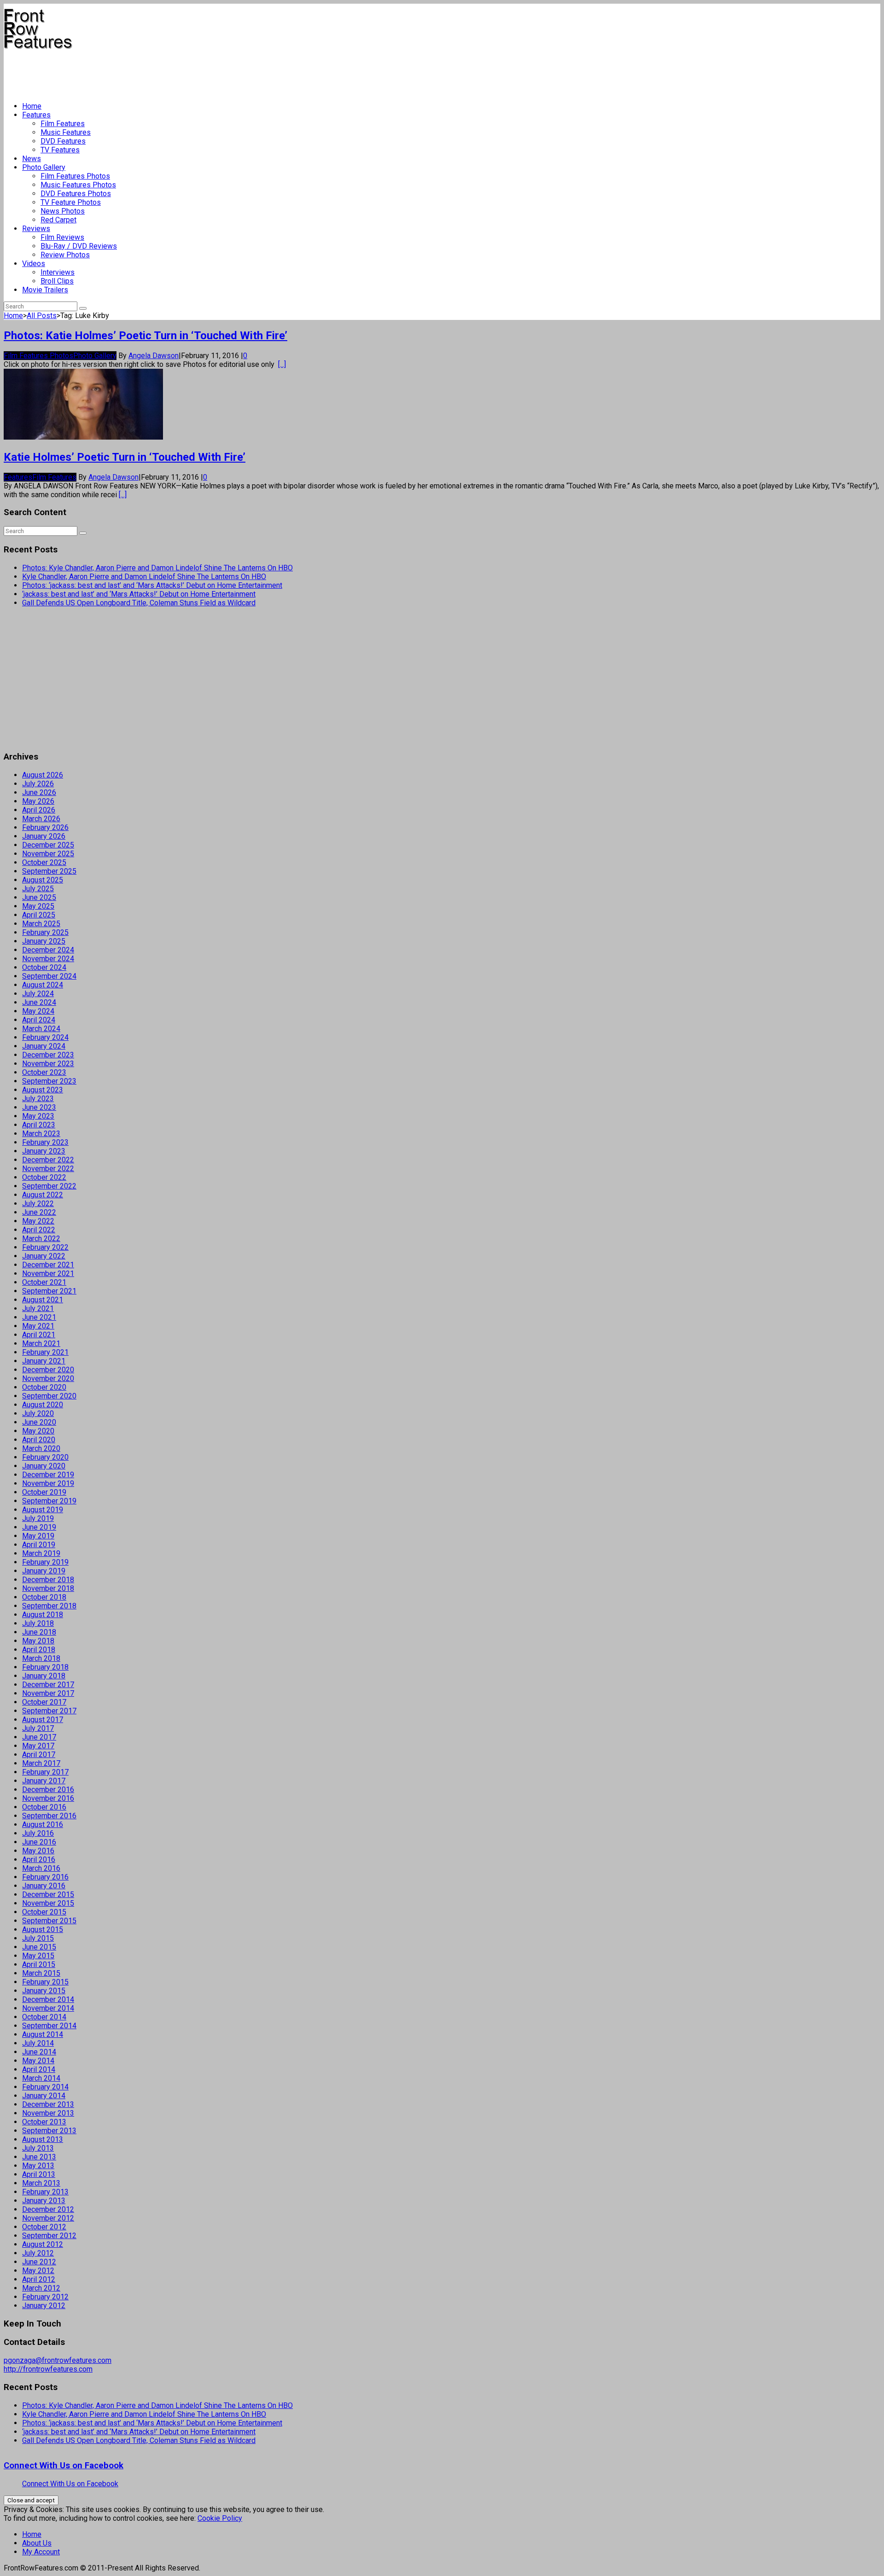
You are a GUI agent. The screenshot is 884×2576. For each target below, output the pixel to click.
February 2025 (45, 932)
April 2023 (39, 1125)
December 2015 (48, 1894)
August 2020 (43, 1405)
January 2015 (44, 1991)
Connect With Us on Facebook (64, 2466)
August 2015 (43, 1929)
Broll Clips (57, 281)
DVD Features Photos (76, 194)
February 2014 (45, 2087)
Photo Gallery (44, 167)
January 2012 (44, 2306)
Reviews (36, 229)
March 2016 (41, 1868)
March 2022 (41, 1239)
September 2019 (49, 1501)
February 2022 (45, 1247)
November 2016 (48, 1798)
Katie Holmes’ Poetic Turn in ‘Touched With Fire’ (125, 457)
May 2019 (38, 1536)
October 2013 (44, 2122)
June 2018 (39, 1632)
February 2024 (45, 1037)
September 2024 (49, 976)
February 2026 (45, 827)
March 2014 (41, 2078)
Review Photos (65, 255)
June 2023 (39, 1107)
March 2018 (41, 1658)
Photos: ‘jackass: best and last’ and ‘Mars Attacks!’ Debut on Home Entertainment (152, 585)
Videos (34, 264)
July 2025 (38, 889)
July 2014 (38, 2043)
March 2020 (41, 1448)
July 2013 (38, 2148)
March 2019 (41, 1553)
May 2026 (38, 801)
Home (32, 106)
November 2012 (48, 2218)
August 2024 (43, 985)
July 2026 (38, 784)
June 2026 (39, 792)
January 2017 (44, 1781)
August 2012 (43, 2244)
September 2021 (49, 1291)
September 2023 (49, 1081)
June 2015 (39, 1947)
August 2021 (43, 1300)
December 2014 (48, 1999)
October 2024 (44, 967)
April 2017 (39, 1755)
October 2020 (44, 1387)
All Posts (42, 316)
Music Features (66, 132)
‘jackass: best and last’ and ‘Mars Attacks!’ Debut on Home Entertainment (139, 594)
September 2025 (49, 871)
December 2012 (48, 2209)
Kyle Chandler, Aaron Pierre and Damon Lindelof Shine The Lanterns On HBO (144, 577)
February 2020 (45, 1457)
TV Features (60, 150)
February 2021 (45, 1352)
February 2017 (45, 1772)
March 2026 (41, 819)
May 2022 (38, 1221)
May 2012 (38, 2271)
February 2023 (45, 1142)
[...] (282, 364)
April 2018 (39, 1650)
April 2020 (39, 1440)
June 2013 (39, 2157)
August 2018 (43, 1615)
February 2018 (45, 1667)
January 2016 (44, 1886)
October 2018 (44, 1597)
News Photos (63, 211)
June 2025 (39, 897)
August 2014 (43, 2034)
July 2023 (38, 1099)
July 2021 (38, 1308)
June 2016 (39, 1842)
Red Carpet (58, 220)
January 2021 (44, 1361)
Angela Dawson (154, 356)
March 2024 (41, 1029)
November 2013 (48, 2113)
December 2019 (48, 1475)
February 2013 (45, 2192)
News (32, 159)
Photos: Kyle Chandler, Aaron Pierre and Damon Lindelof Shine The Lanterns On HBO (157, 568)
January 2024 (44, 1046)
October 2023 (44, 1072)
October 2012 (44, 2227)
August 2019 (43, 1510)
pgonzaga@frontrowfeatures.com (58, 2360)
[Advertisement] (171, 72)
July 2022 (38, 1204)
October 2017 (44, 1702)
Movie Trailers (45, 290)
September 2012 (49, 2236)
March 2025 (41, 924)
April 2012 (39, 2279)
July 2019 (38, 1518)
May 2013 (38, 2166)
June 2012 (39, 2262)
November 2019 (48, 1483)
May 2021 (38, 1326)
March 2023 (41, 1134)
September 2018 (49, 1606)
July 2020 (38, 1413)
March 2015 (41, 1973)
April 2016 (39, 1859)
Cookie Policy (220, 2518)
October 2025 (44, 862)
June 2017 (39, 1737)
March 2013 (41, 2183)
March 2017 (41, 1763)
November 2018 (48, 1588)
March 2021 (41, 1343)
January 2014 (44, 2096)
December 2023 (48, 1055)
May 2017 (38, 1746)
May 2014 (38, 2061)
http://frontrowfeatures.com (48, 2369)
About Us (37, 2543)
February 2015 (45, 1982)
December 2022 (48, 1160)
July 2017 (38, 1728)
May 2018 (38, 1641)
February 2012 (45, 2297)
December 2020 (48, 1370)
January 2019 (44, 1571)
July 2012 (38, 2253)
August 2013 (43, 2139)
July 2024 (38, 994)
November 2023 (48, 1064)
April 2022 (39, 1230)
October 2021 (44, 1282)
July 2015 (38, 1938)
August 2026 (43, 775)
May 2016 (38, 1851)
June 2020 (39, 1422)
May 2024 (38, 1011)
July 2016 (38, 1833)
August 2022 (43, 1195)
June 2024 (39, 1002)
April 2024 (39, 1020)
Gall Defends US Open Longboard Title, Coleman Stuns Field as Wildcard (139, 603)
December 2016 (48, 1790)
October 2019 (44, 1492)
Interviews (58, 272)
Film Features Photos (75, 176)
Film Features (63, 124)
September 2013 (49, 2131)
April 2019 (39, 1545)
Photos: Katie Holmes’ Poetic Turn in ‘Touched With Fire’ (145, 336)
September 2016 (49, 1816)
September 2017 (49, 1711)
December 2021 (48, 1265)
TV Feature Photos (71, 202)
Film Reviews (62, 237)
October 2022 (44, 1177)
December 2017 (48, 1685)
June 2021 (39, 1317)
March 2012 (41, 2288)
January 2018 (44, 1676)
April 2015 (39, 1964)
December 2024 (48, 950)
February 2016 (45, 1877)
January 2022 (44, 1256)
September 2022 (49, 1186)
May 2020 (38, 1431)
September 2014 (49, 2026)
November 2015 (48, 1903)
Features (36, 115)
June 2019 (39, 1527)
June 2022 (39, 1212)
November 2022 (48, 1169)
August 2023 (43, 1090)
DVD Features (63, 141)
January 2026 (44, 836)
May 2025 (38, 906)
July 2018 (38, 1623)
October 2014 (44, 2017)
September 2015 (49, 1921)
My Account (41, 2552)
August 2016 (43, 1825)
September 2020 (49, 1396)
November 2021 (48, 1273)
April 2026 (39, 810)
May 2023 (38, 1116)
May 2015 (38, 1956)
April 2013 (39, 2174)
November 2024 (48, 959)
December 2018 (48, 1580)
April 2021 (39, 1335)
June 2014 (39, 2052)
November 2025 (48, 854)
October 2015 (44, 1912)
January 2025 (44, 941)
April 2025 (39, 915)
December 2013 (48, 2104)
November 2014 (48, 2008)
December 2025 (48, 845)
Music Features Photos (78, 185)
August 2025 (43, 880)
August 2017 (43, 1720)
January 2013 (44, 2201)
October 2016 (44, 1807)
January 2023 (44, 1151)
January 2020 (44, 1466)
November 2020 (48, 1378)
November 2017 (48, 1693)
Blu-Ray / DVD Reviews (79, 246)
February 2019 (45, 1562)
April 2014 (39, 2069)
